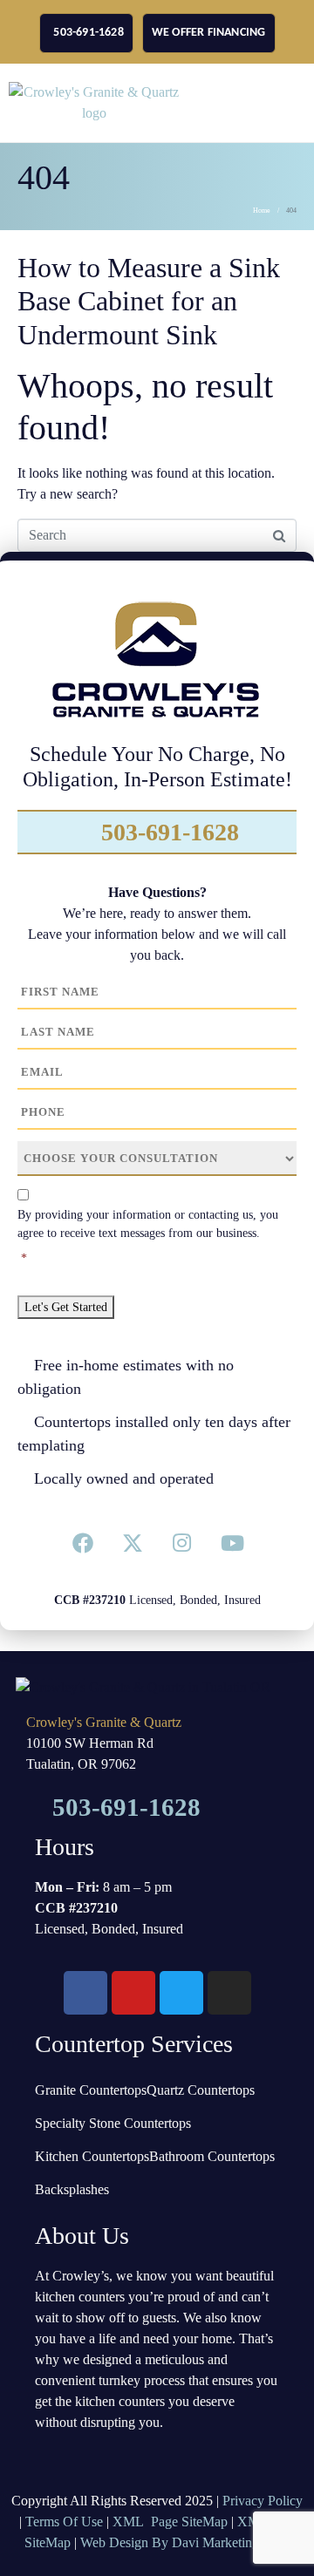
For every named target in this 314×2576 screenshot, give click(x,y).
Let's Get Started (66, 1307)
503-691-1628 (167, 832)
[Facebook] (83, 1543)
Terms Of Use (64, 2522)
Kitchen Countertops (92, 2156)
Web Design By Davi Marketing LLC (185, 2542)
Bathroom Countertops (212, 2156)
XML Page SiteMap (170, 2522)
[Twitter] (133, 1543)
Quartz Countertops (201, 2090)
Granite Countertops (91, 2090)
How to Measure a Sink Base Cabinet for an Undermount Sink (149, 301)
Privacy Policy (263, 2501)
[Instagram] (181, 1543)
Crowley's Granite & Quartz (104, 1722)
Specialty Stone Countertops (113, 2123)
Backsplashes (72, 2189)
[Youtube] (231, 1543)
